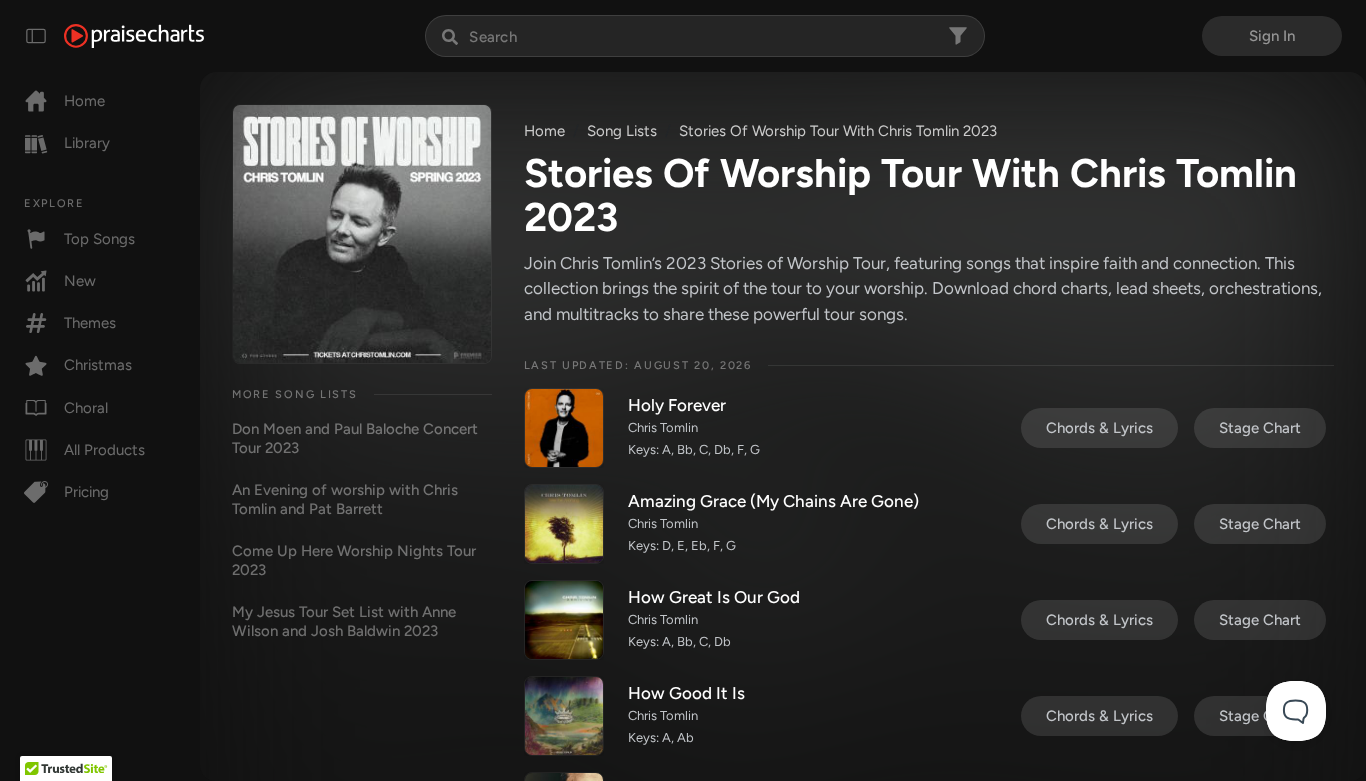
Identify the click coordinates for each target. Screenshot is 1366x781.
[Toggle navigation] (36, 36)
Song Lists (622, 131)
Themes (90, 323)
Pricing (86, 492)
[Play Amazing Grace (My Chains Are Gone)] (564, 524)
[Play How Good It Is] (564, 716)
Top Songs (99, 239)
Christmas (98, 365)
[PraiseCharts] (134, 36)
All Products (104, 450)
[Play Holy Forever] (564, 428)
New (80, 281)
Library (87, 143)
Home (84, 101)
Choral (86, 408)
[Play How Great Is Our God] (564, 620)
